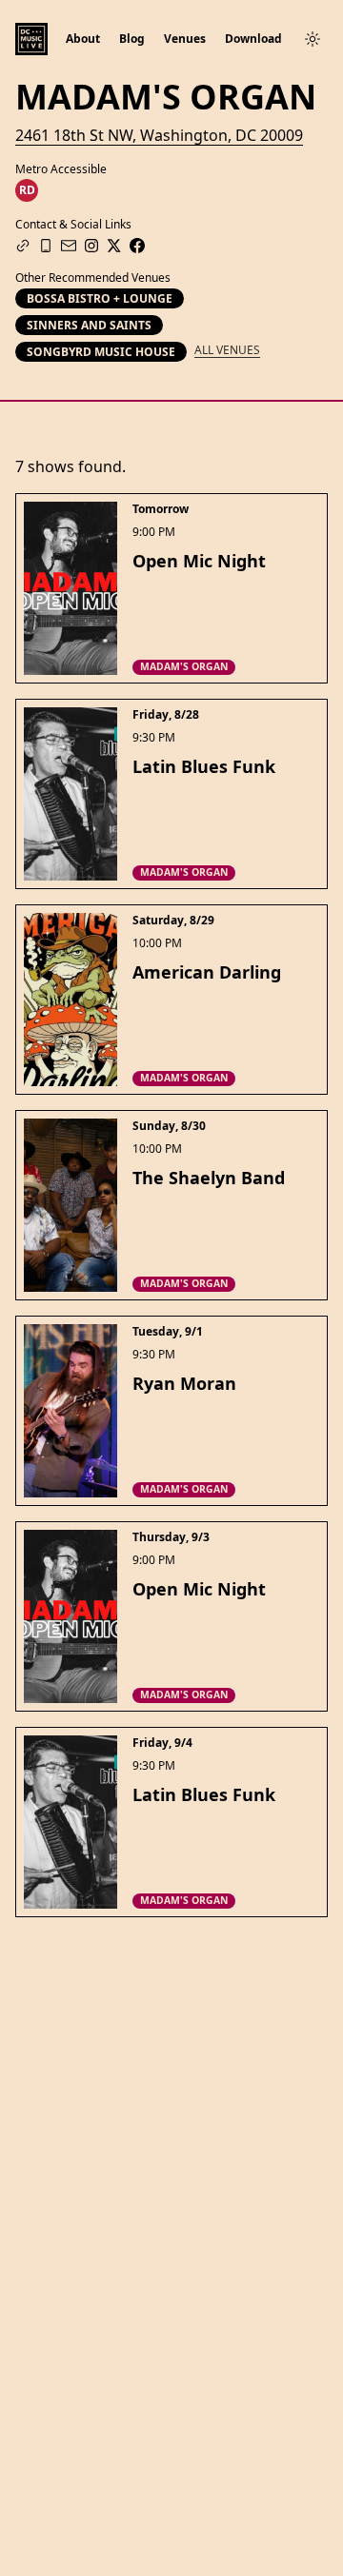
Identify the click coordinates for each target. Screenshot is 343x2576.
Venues (185, 39)
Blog (132, 39)
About (83, 39)
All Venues (227, 350)
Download (253, 39)
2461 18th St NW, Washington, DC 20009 (159, 135)
